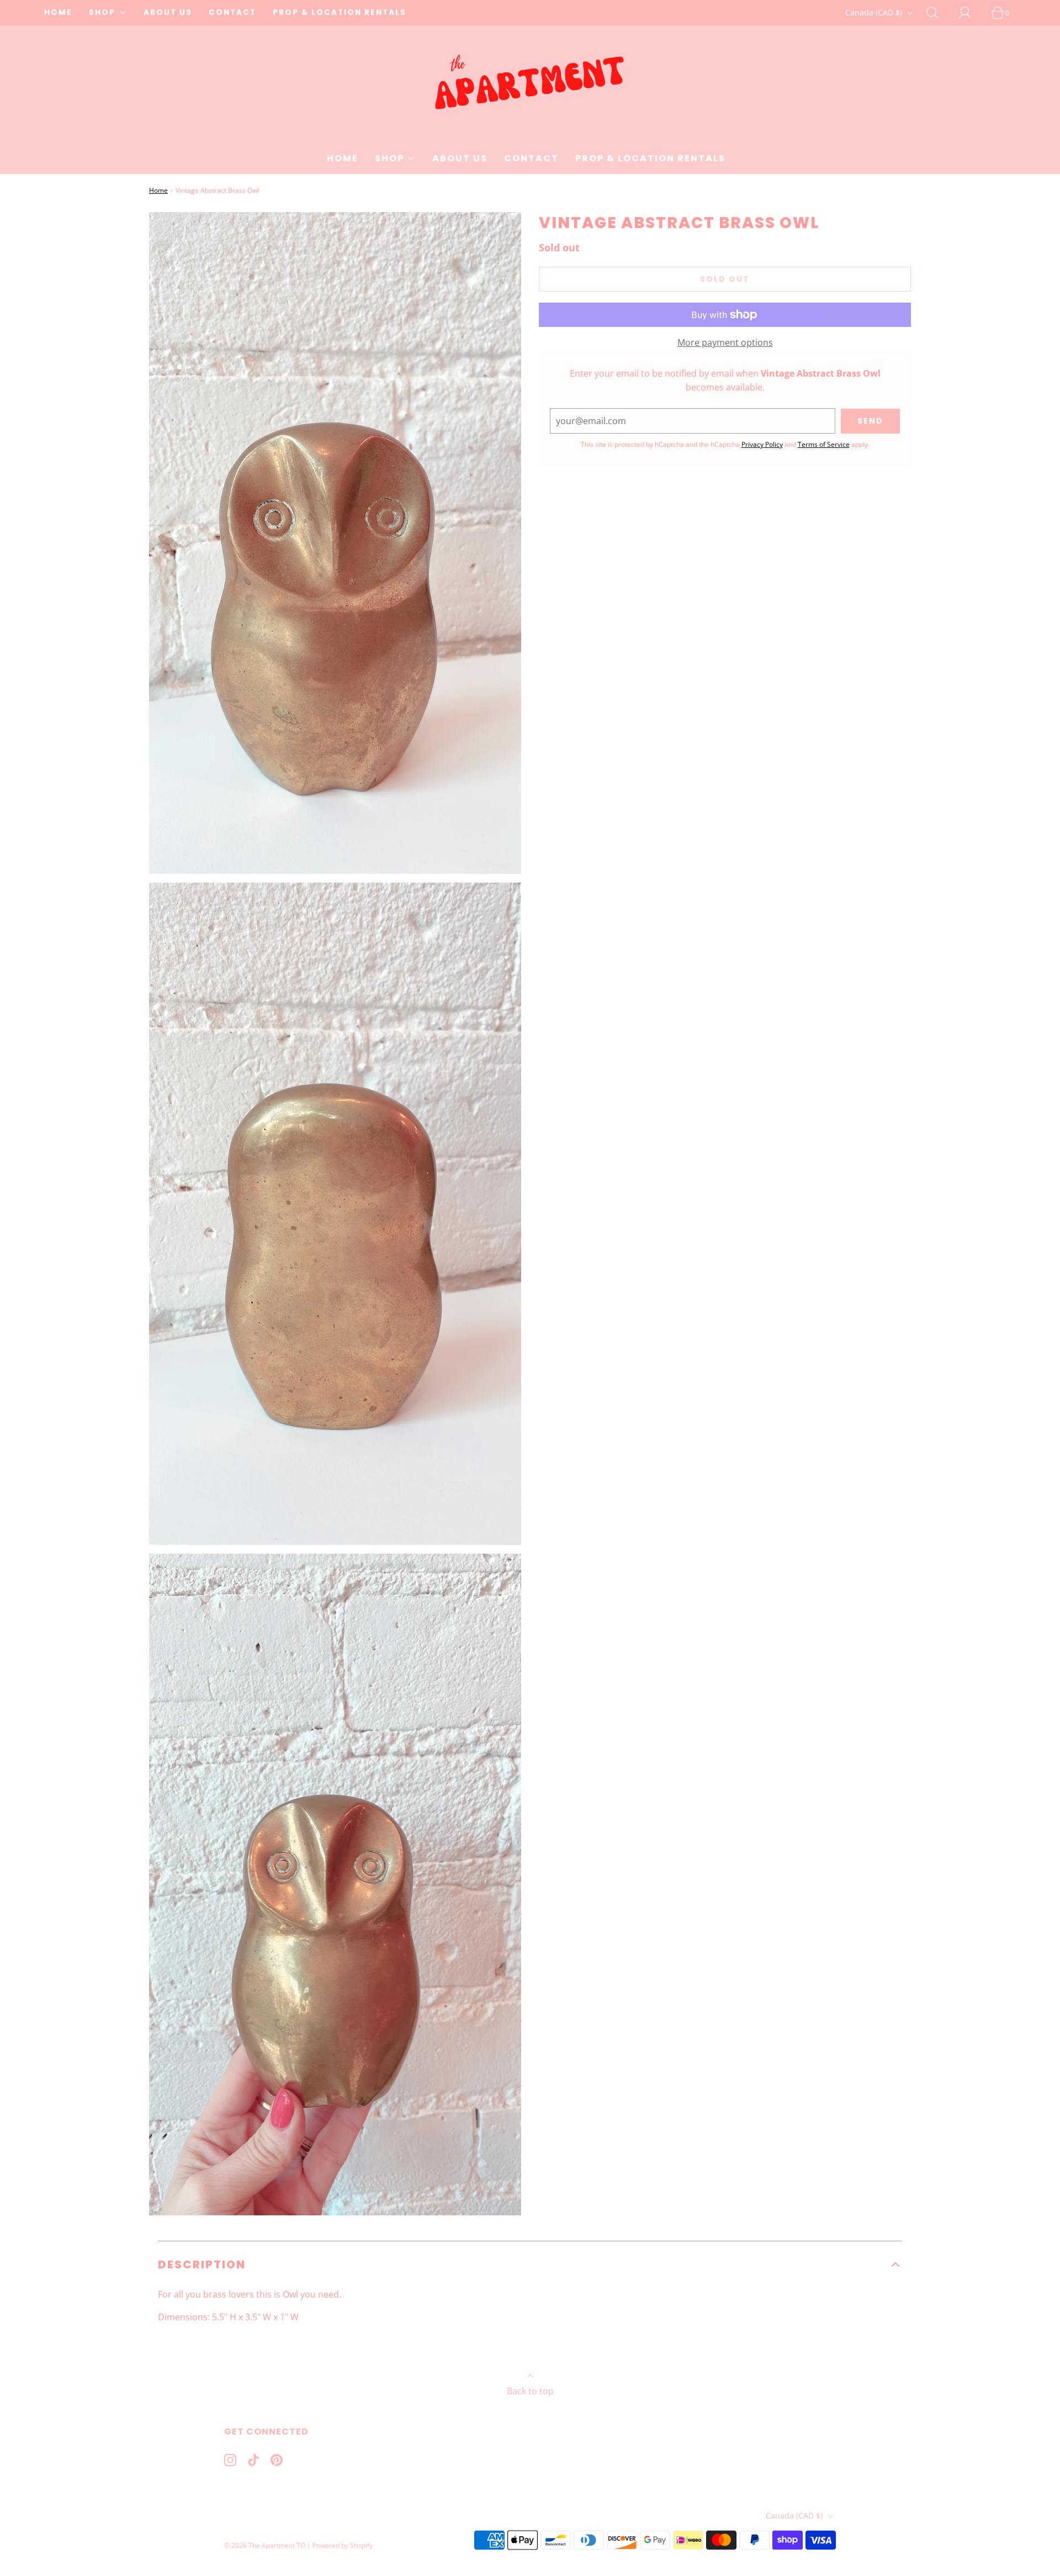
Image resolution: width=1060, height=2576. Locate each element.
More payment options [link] (725, 342)
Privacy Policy (762, 444)
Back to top (530, 2391)
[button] (530, 2264)
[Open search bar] (939, 13)
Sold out (725, 279)
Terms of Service (824, 444)
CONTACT (232, 12)
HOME (58, 12)
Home (158, 190)
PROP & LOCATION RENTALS (340, 12)
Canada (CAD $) (875, 12)
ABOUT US (168, 12)
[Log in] (971, 13)
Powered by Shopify (343, 2545)
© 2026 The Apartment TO (265, 2545)
